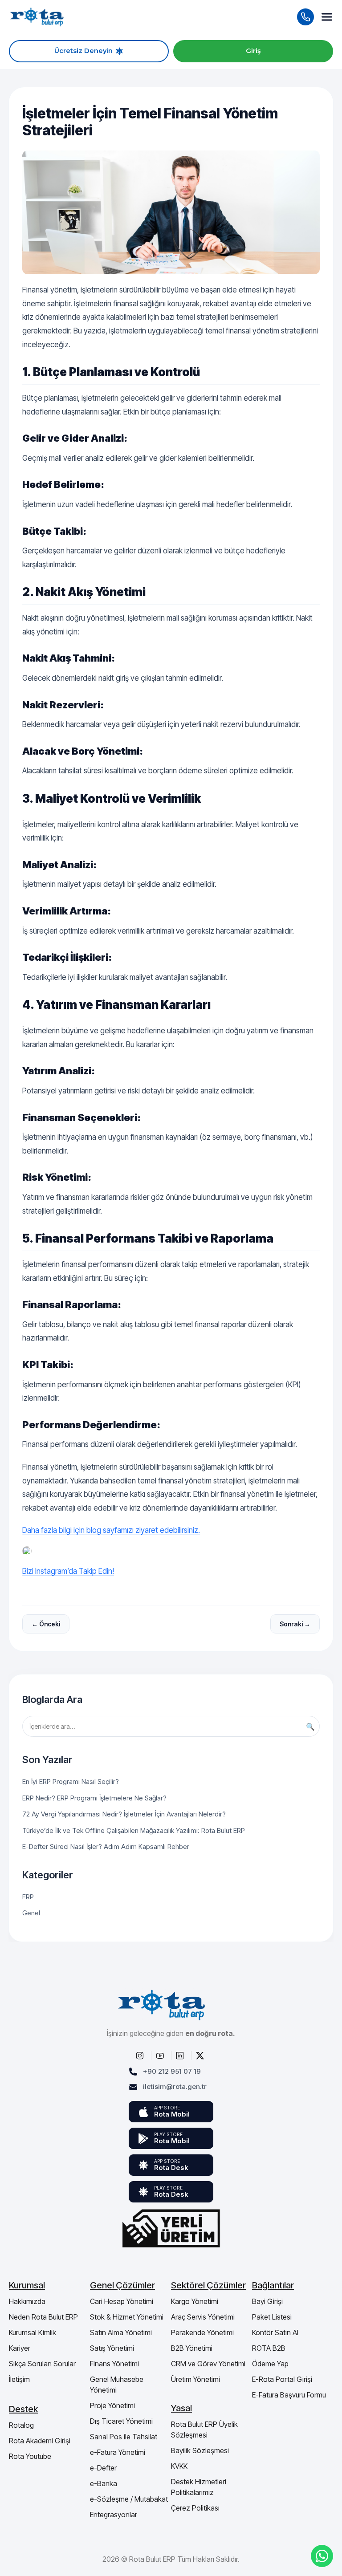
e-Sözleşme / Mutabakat (129, 2499)
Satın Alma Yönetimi (121, 2332)
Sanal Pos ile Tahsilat (124, 2437)
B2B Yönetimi (192, 2348)
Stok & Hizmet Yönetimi (127, 2317)
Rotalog (21, 2425)
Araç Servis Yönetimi (203, 2317)
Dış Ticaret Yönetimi (121, 2421)
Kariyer (20, 2348)
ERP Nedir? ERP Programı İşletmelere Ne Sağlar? (94, 1798)
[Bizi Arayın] (305, 17)
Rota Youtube (30, 2456)
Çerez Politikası (195, 2508)
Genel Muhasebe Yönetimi (117, 2385)
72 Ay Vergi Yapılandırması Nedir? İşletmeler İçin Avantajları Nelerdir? (124, 1814)
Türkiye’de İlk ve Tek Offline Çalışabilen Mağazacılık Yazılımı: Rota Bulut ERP (134, 1830)
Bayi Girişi (267, 2301)
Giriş (253, 51)
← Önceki (46, 1624)
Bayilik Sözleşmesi (200, 2450)
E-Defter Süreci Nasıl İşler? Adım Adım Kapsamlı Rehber (106, 1847)
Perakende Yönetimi (202, 2332)
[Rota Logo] (37, 17)
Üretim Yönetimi (195, 2379)
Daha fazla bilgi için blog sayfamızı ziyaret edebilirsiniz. (111, 1530)
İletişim (19, 2379)
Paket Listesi (272, 2317)
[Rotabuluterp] (171, 1551)
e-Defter (103, 2468)
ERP (28, 1897)
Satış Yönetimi (112, 2348)
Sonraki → (295, 1624)
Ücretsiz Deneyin (83, 51)
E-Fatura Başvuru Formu (289, 2395)
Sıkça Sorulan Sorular (42, 2364)
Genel (31, 1913)
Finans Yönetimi (114, 2364)
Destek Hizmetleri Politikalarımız (199, 2487)
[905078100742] (322, 2556)
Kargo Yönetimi (195, 2301)
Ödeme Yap (270, 2364)
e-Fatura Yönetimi (118, 2452)
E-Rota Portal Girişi (282, 2379)
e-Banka (104, 2483)
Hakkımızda (27, 2301)
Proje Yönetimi (112, 2405)
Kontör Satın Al (275, 2332)
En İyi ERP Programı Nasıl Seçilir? (71, 1782)
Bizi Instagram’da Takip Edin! (68, 1571)
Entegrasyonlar (114, 2515)
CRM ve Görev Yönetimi (208, 2364)
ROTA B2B (269, 2348)
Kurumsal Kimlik (33, 2332)
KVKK (179, 2466)
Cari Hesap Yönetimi (122, 2301)
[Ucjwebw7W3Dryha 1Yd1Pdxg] (161, 2056)
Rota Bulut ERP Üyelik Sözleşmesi (204, 2430)
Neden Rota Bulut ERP (43, 2317)
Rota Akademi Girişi (40, 2441)
